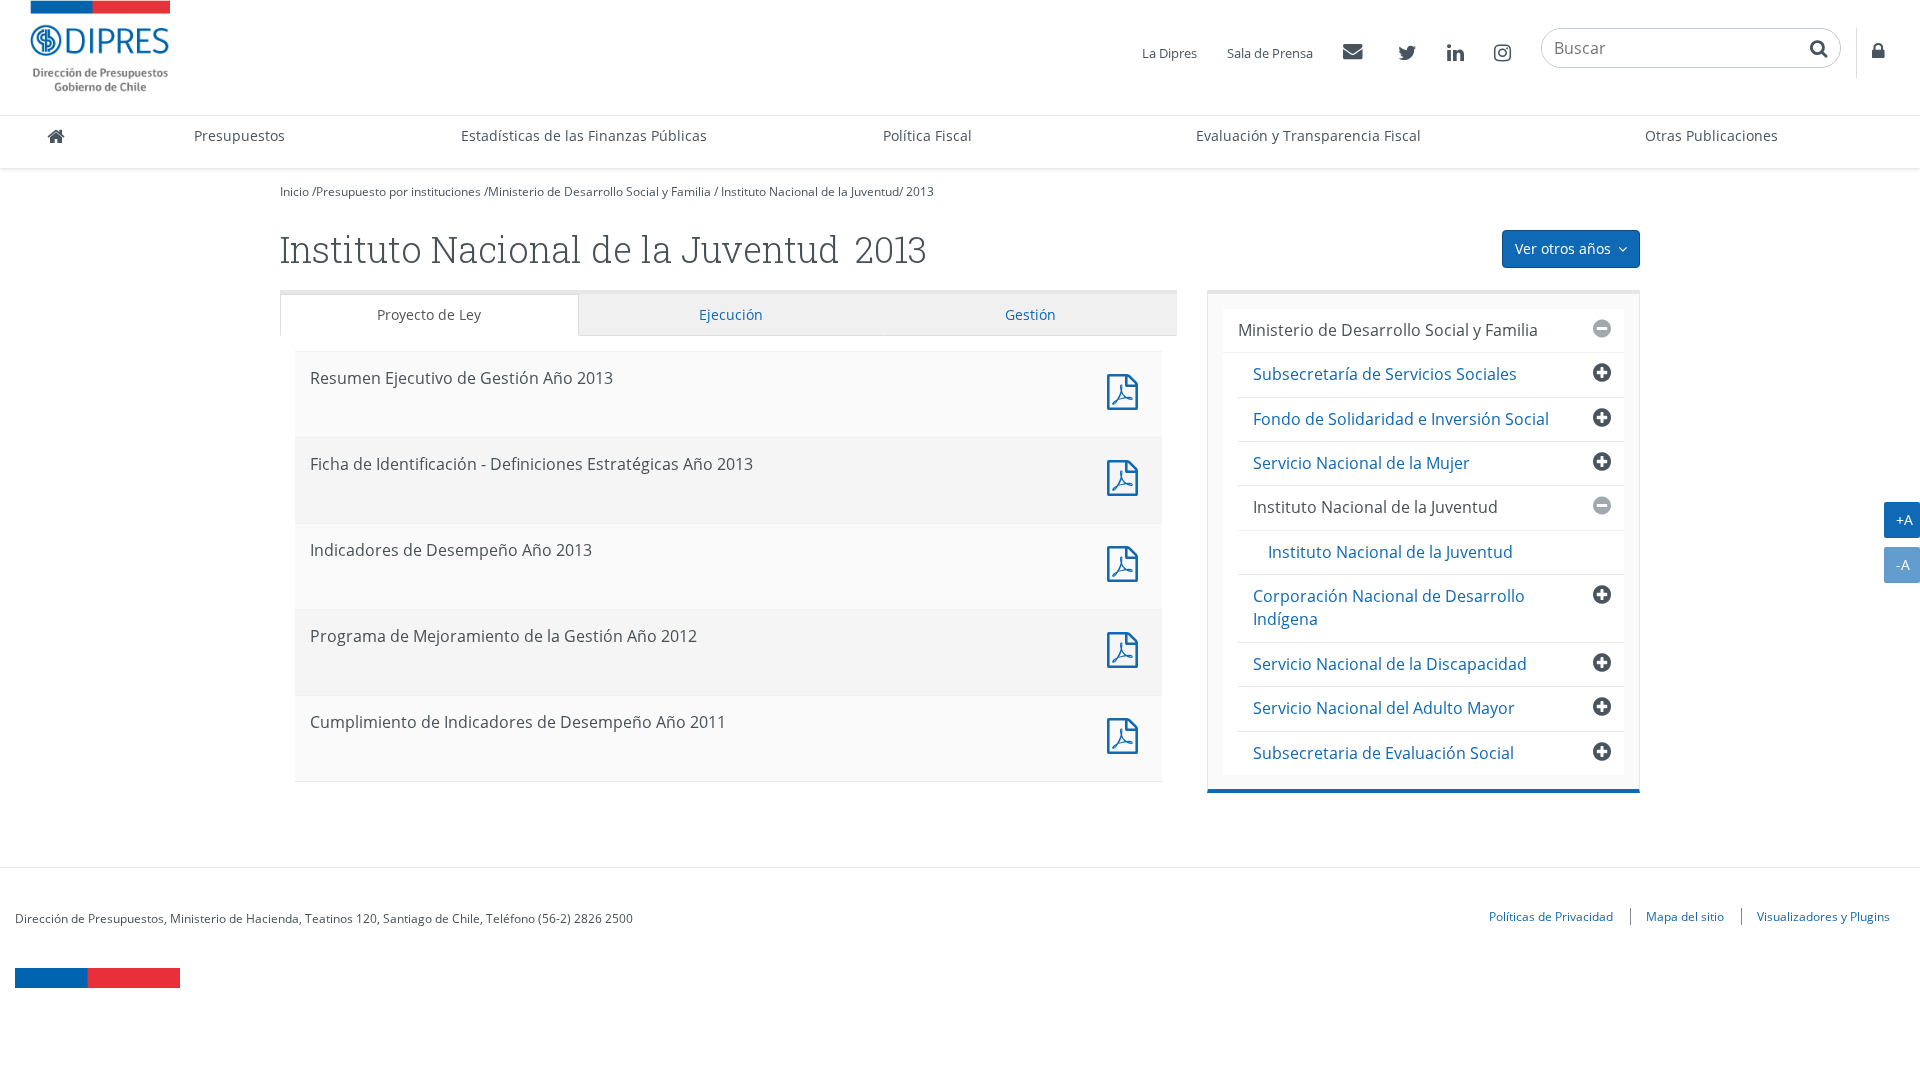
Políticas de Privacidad (1551, 916)
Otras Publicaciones (1711, 135)
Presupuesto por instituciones (398, 191)
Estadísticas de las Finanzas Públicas (584, 135)
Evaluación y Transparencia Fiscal (1308, 135)
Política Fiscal (927, 135)
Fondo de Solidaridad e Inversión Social (1401, 419)
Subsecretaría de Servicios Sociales (1385, 374)
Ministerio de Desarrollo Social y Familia (599, 191)
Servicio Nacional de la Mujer (1361, 463)
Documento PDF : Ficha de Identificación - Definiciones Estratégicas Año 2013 (1127, 475)
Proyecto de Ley (429, 314)
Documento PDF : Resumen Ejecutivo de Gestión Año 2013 (1127, 389)
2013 (920, 191)
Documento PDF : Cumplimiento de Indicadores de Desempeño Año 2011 (1127, 733)
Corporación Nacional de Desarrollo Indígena (1389, 607)
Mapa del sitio (1685, 916)
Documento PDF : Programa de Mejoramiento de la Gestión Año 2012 (1127, 647)
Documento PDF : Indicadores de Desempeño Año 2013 (1127, 561)
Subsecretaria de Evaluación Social (1383, 753)
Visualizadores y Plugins (1823, 916)
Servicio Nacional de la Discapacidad (1390, 664)
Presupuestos (239, 135)
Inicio (294, 191)
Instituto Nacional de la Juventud (810, 191)
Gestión (1030, 314)
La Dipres (1169, 53)
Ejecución (731, 314)
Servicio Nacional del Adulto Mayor (1384, 708)
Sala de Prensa (1270, 53)
